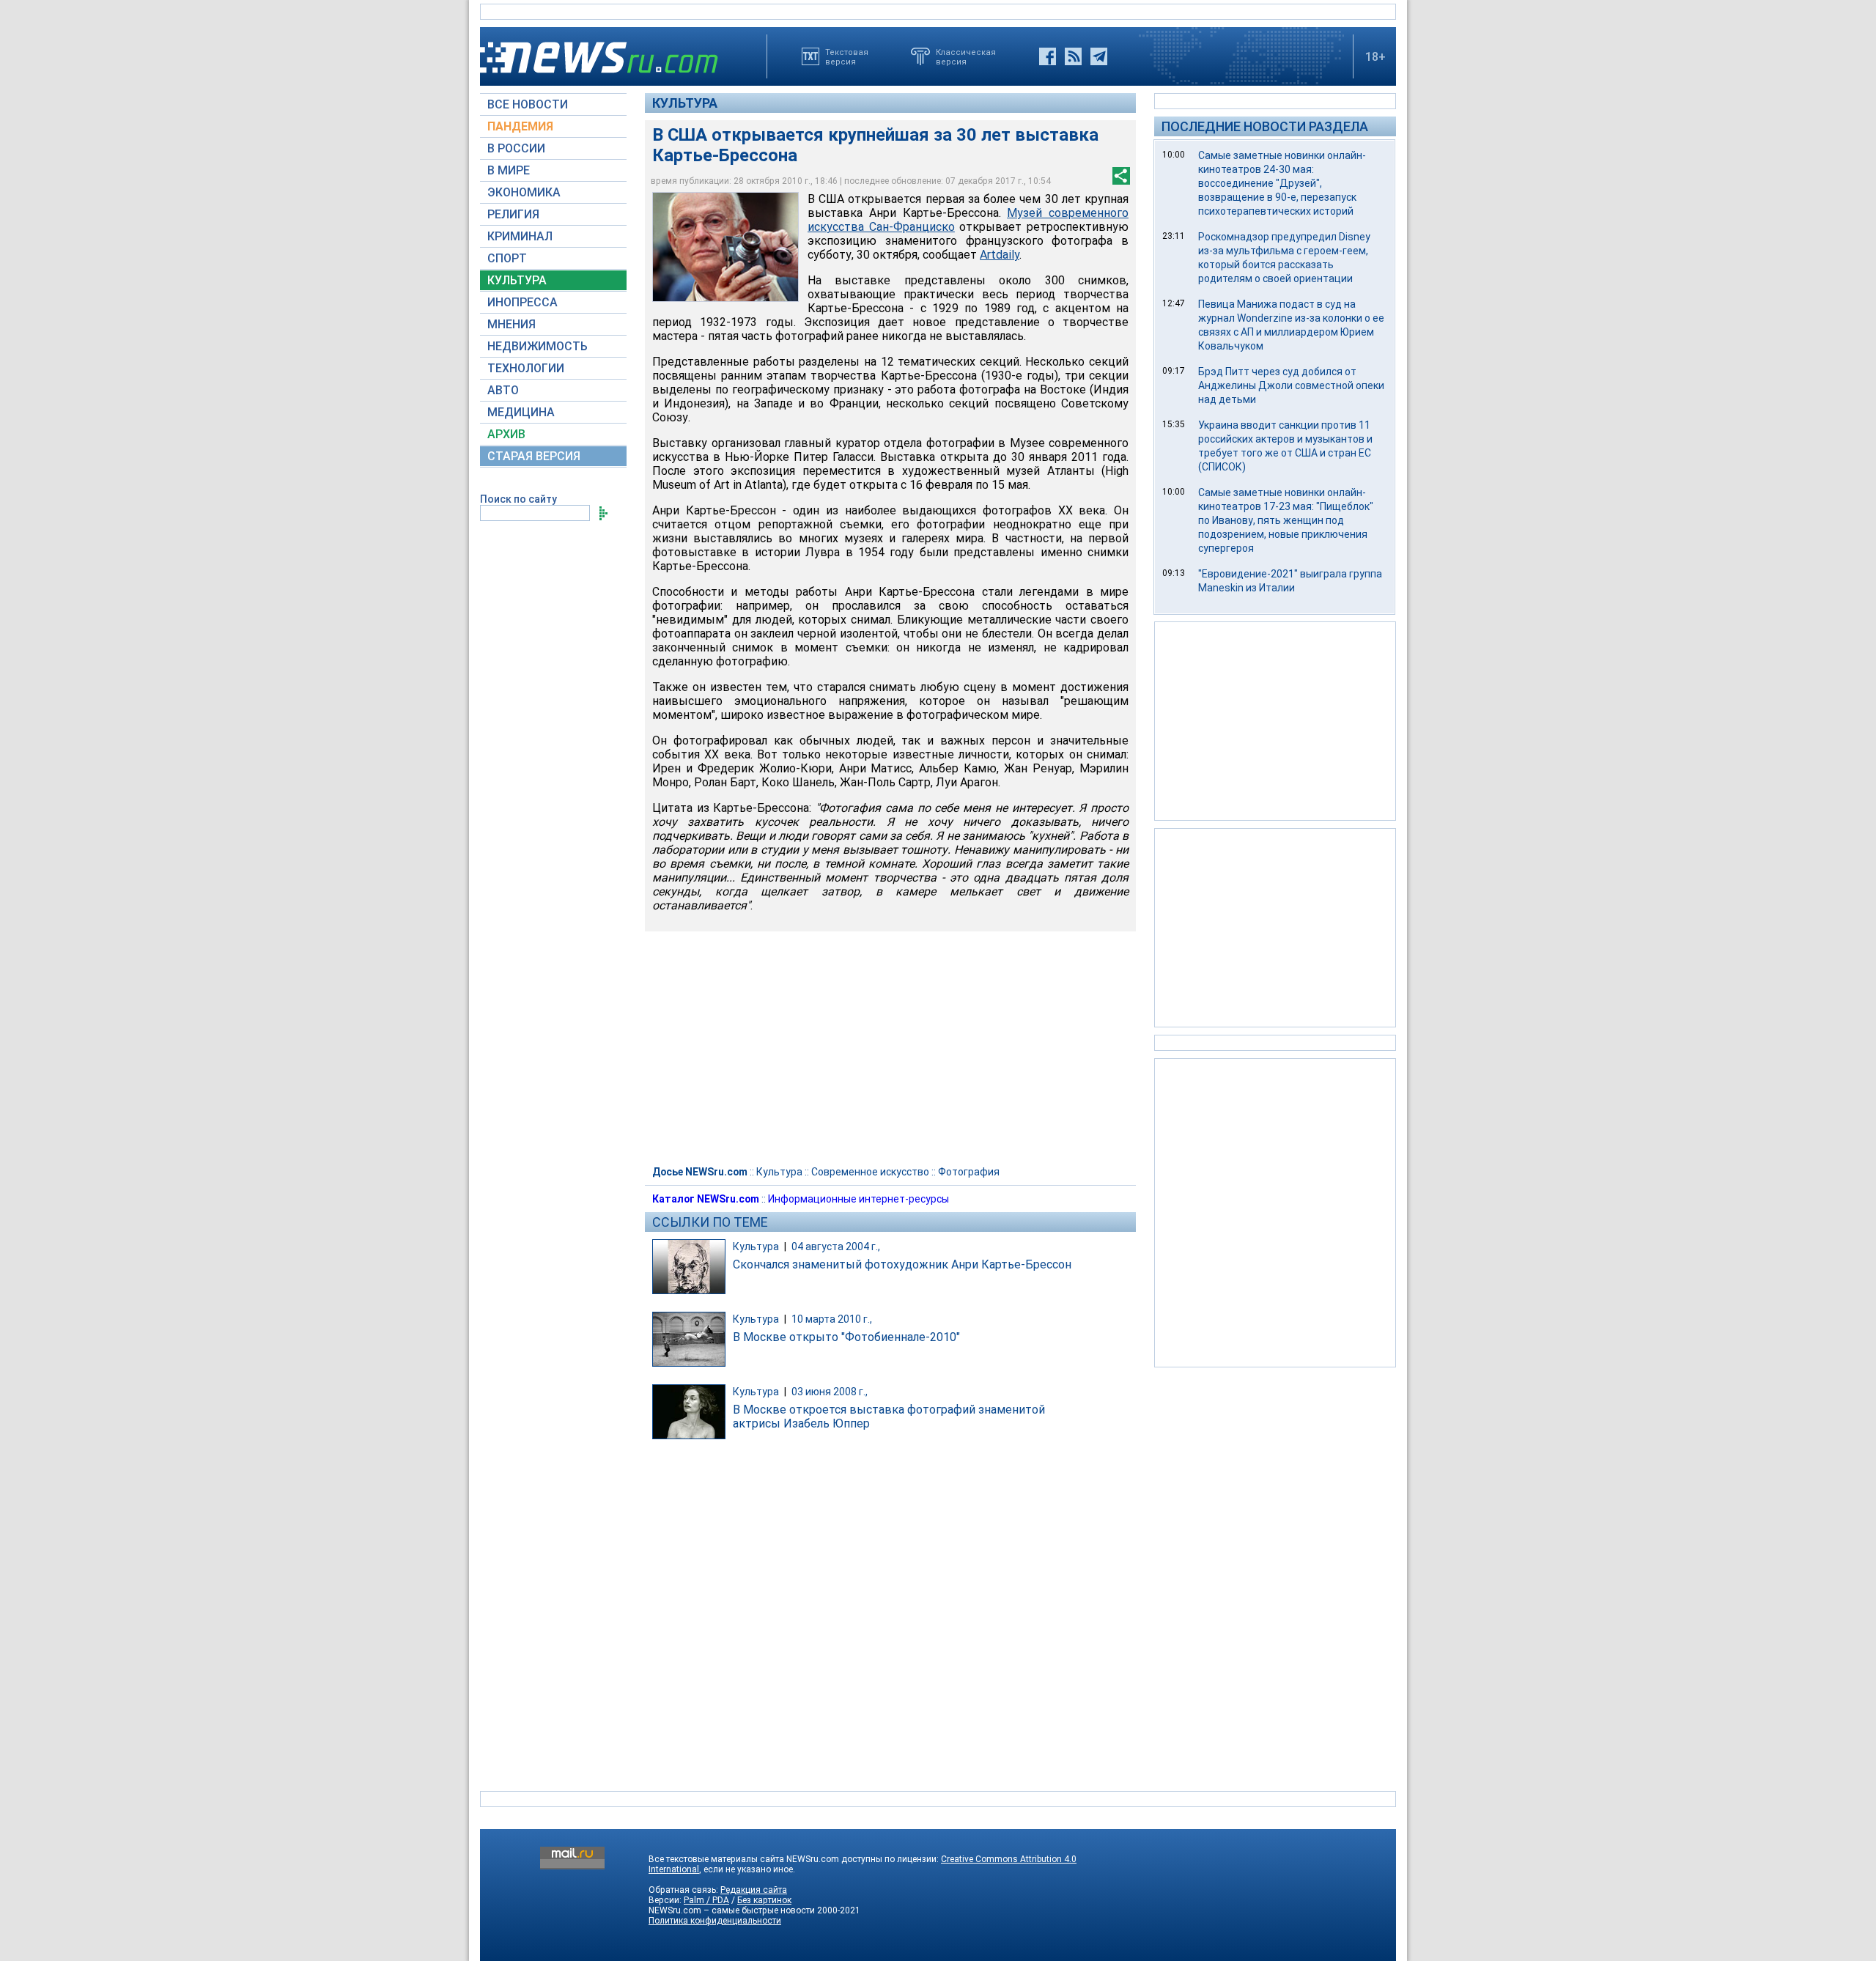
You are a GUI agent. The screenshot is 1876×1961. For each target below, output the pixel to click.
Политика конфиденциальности (715, 1921)
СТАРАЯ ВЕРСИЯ (534, 456)
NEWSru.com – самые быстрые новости (732, 1910)
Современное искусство (870, 1172)
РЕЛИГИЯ (513, 214)
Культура (685, 103)
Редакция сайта (754, 1890)
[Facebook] (1048, 56)
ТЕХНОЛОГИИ (526, 368)
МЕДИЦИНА (521, 412)
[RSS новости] (1073, 56)
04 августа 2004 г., (836, 1247)
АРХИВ (506, 434)
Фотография (969, 1172)
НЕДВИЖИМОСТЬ (538, 346)
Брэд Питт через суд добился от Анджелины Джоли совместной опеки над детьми (1291, 385)
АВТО (503, 390)
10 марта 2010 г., (832, 1319)
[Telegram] (1099, 56)
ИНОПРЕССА (522, 302)
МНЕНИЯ (512, 324)
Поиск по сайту (518, 499)
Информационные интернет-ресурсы (858, 1199)
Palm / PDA (706, 1900)
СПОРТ (507, 258)
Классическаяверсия (966, 56)
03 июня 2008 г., (830, 1392)
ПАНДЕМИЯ (520, 126)
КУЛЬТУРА (517, 280)
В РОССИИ (516, 148)
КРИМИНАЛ (520, 236)
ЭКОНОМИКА (524, 192)
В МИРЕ (509, 170)
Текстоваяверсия (847, 56)
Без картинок (764, 1900)
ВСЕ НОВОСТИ (528, 104)
